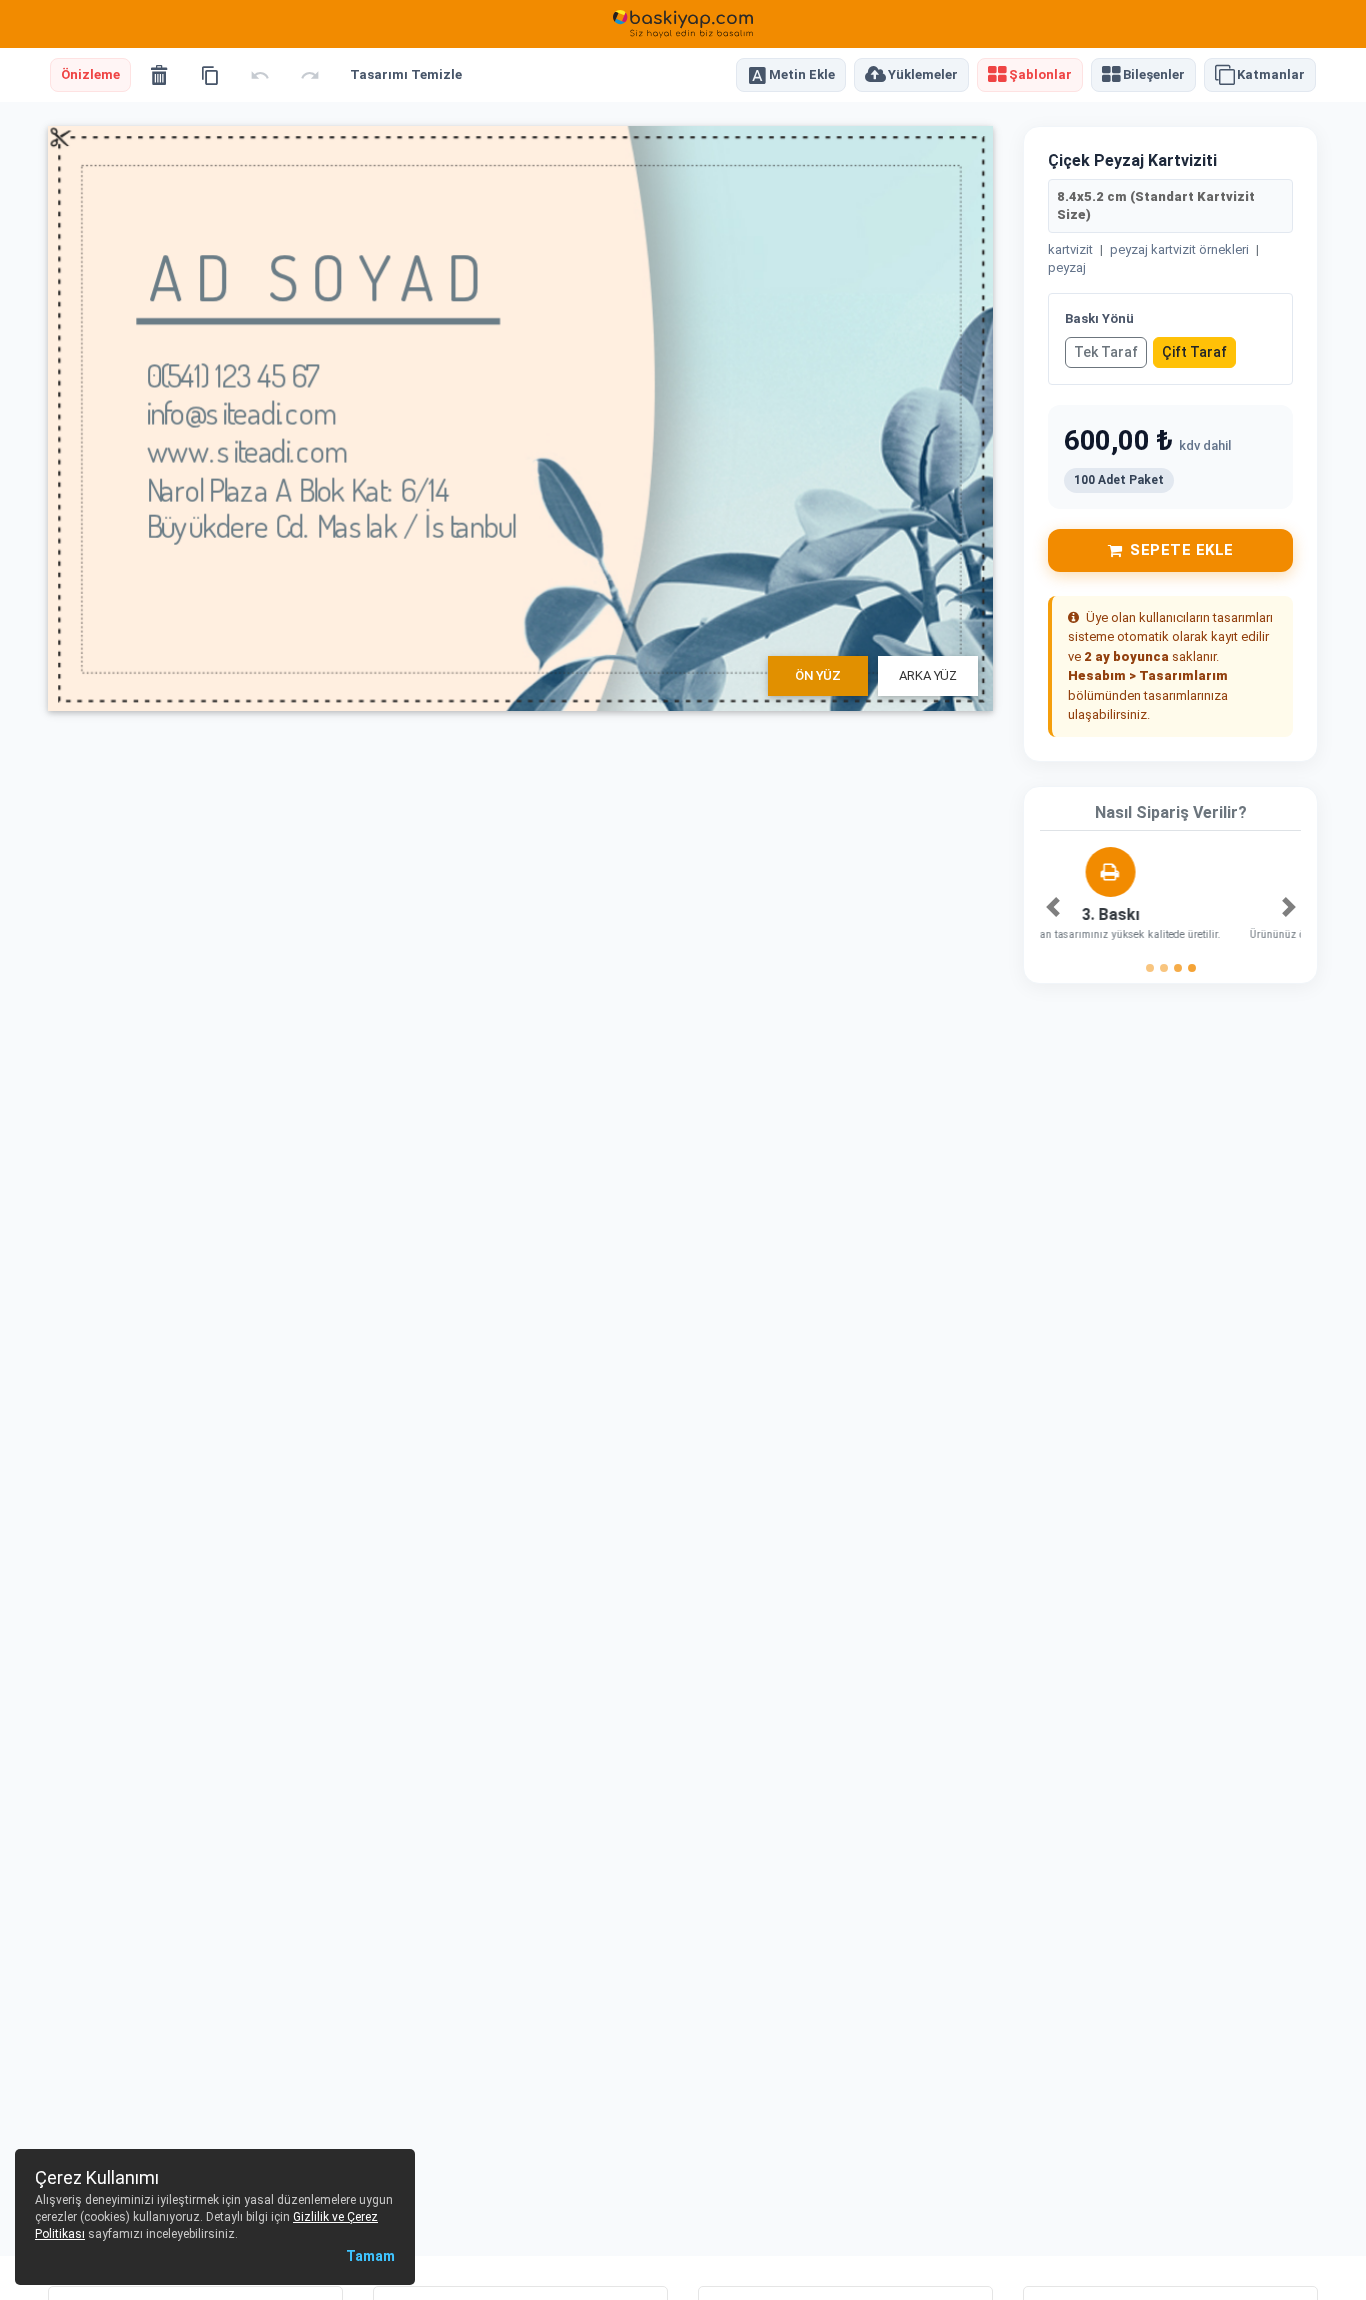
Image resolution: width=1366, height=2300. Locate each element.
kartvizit (1070, 249)
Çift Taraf (1194, 352)
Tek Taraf (1106, 352)
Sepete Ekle (1182, 550)
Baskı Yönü (1099, 318)
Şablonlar (1040, 75)
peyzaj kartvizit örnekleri (1179, 249)
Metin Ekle (802, 75)
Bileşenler (1154, 75)
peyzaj (1067, 267)
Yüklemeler (923, 75)
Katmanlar (1271, 75)
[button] (1052, 907)
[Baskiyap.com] (683, 24)
